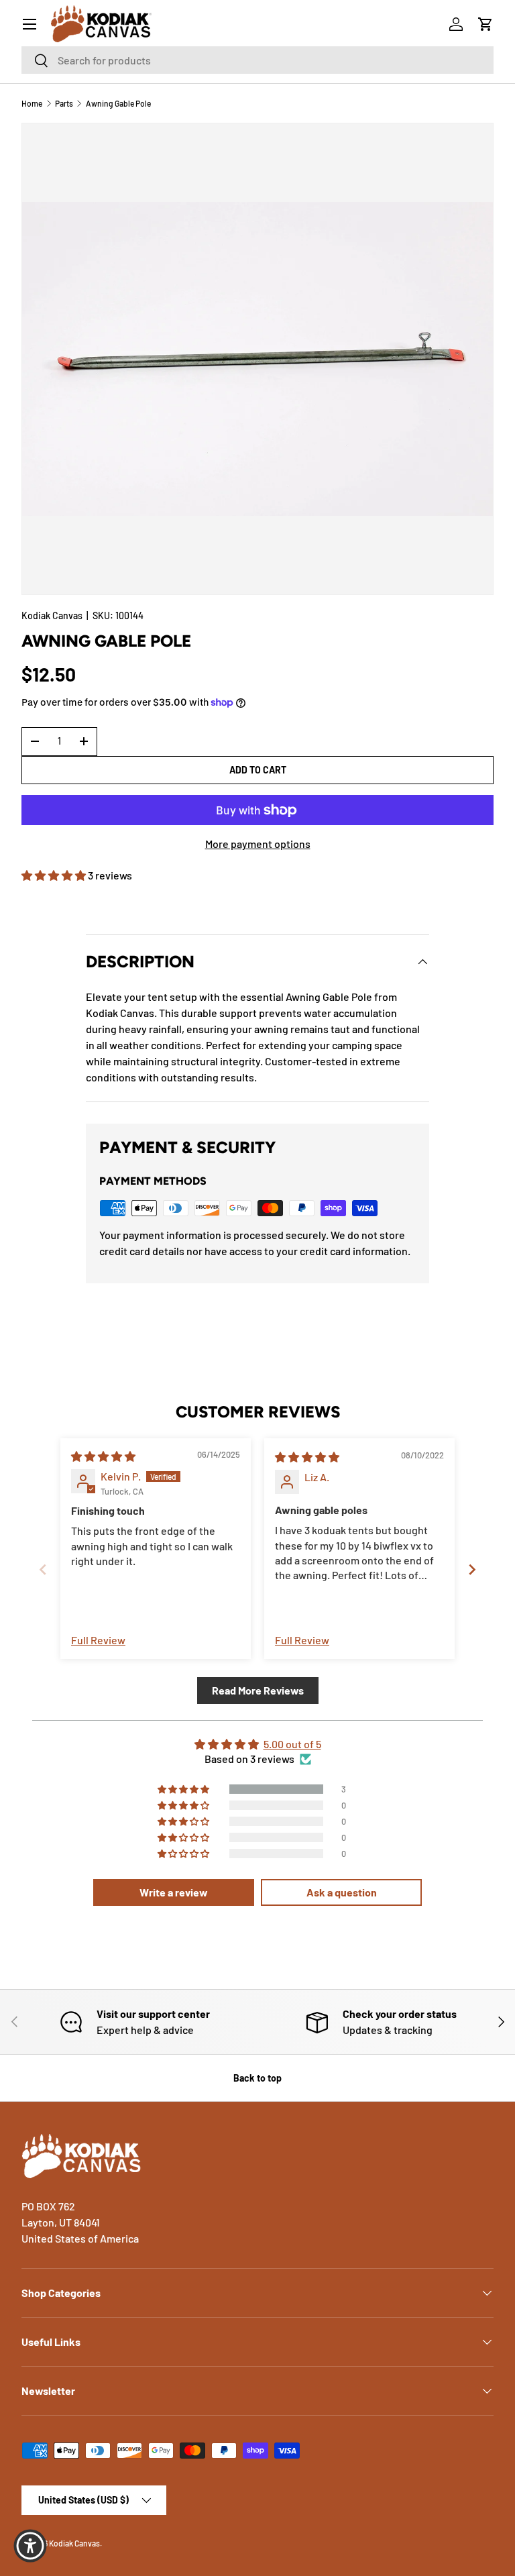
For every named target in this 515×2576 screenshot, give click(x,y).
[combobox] (257, 60)
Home (32, 103)
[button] (485, 24)
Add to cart (258, 770)
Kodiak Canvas (52, 615)
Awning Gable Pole (118, 103)
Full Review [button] (98, 1640)
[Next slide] (472, 1569)
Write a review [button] (174, 1892)
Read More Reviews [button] (258, 1690)
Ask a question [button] (342, 1892)
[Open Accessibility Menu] (30, 2546)
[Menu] (30, 24)
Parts (64, 103)
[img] (103, 1456)
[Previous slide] (43, 1569)
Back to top (257, 2078)
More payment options (258, 844)
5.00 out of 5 (292, 1744)
